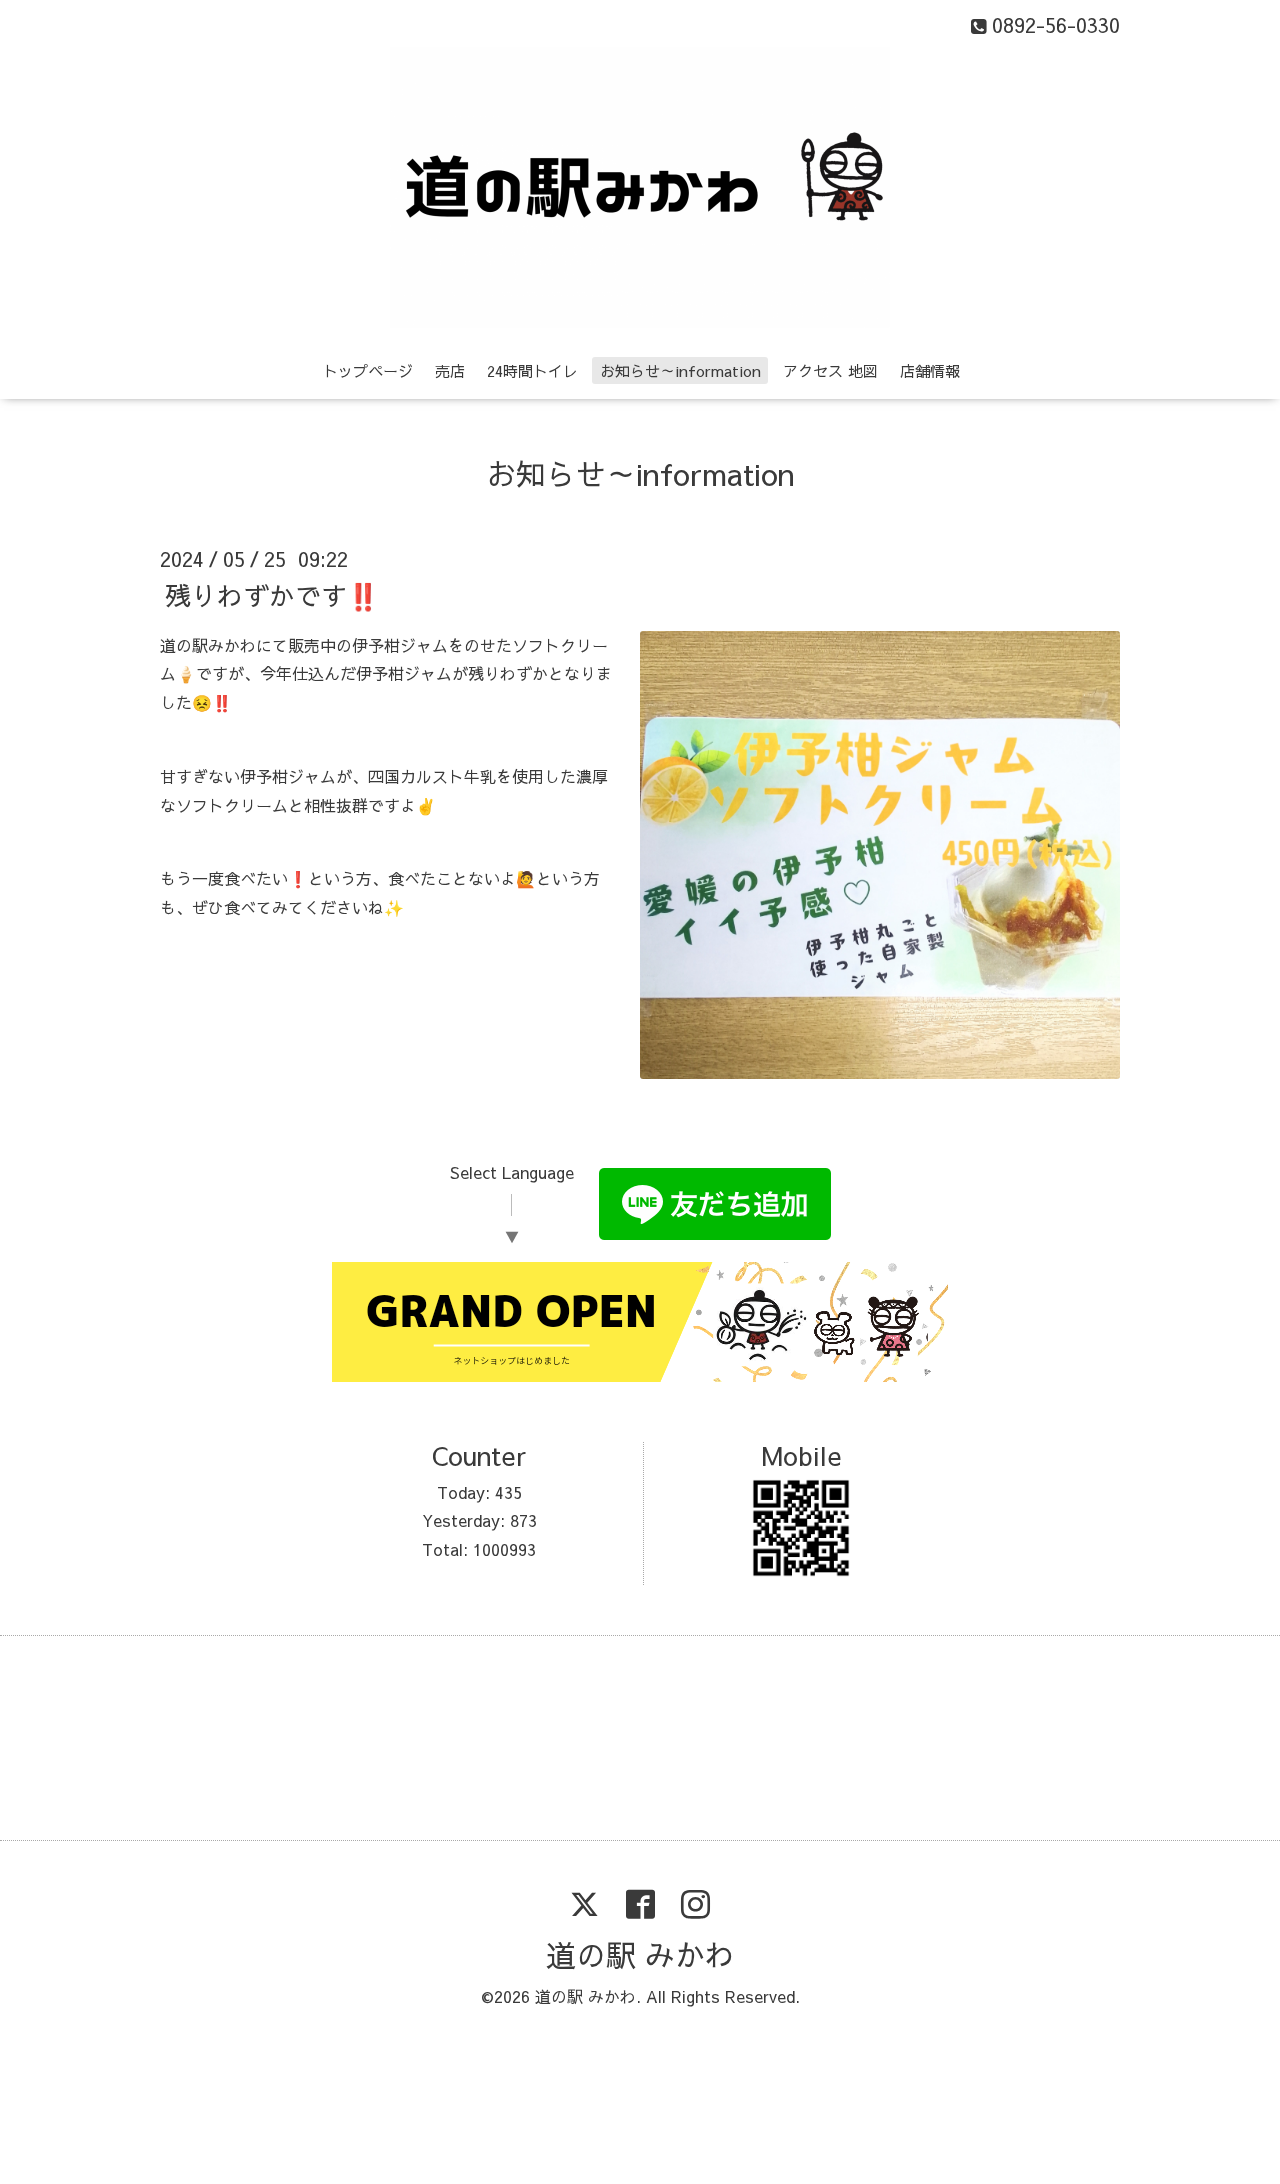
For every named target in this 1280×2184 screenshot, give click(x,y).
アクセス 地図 (830, 370)
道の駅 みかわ (640, 1954)
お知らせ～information (680, 370)
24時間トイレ (532, 370)
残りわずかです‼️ (272, 594)
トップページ (368, 370)
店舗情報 (930, 370)
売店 (450, 370)
